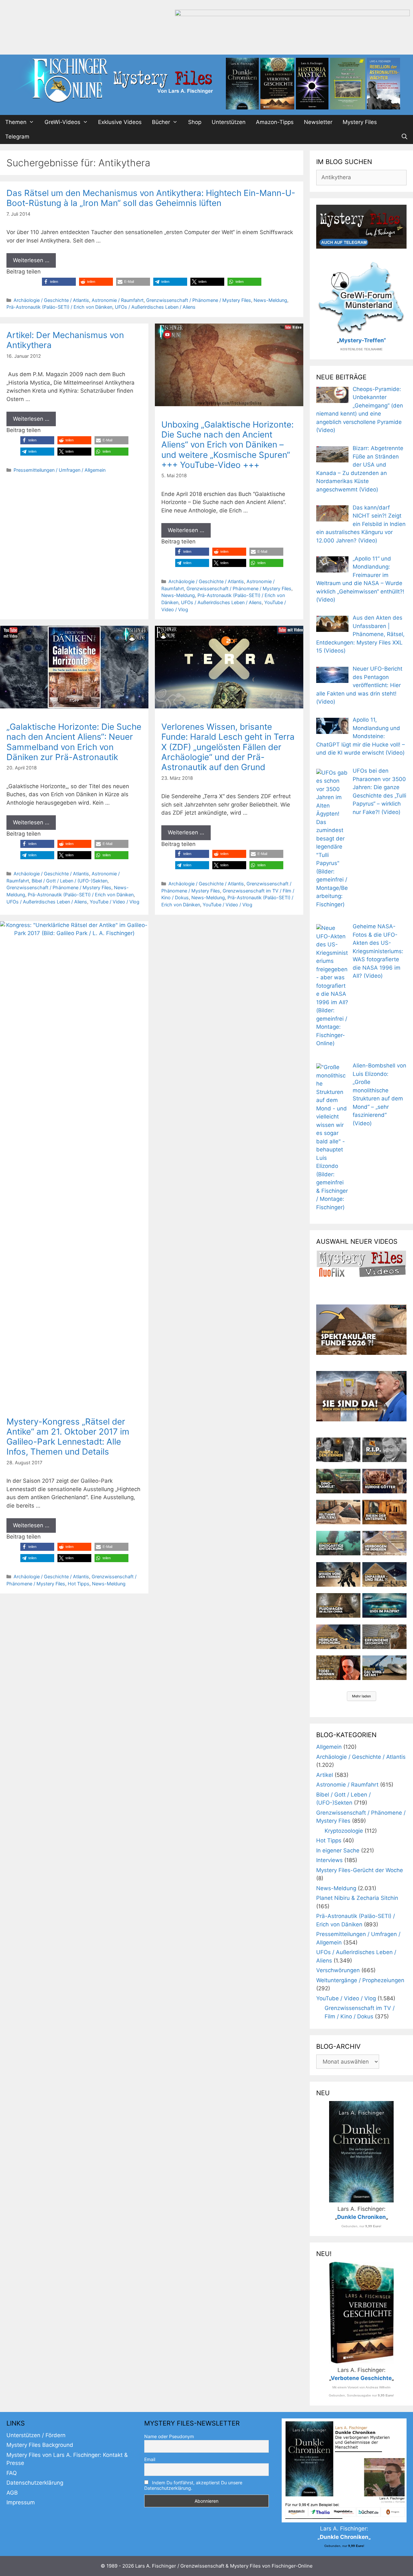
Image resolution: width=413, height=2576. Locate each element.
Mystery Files (360, 122)
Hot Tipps (79, 1584)
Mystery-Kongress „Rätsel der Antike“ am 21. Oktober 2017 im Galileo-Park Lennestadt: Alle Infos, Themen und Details (68, 1437)
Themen (16, 122)
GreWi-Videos (62, 122)
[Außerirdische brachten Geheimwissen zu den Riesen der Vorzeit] (338, 1574)
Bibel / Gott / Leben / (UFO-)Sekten (70, 881)
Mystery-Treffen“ (363, 340)
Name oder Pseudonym (169, 2436)
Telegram (17, 137)
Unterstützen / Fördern (36, 2435)
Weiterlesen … (31, 260)
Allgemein (329, 1747)
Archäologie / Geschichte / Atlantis (51, 300)
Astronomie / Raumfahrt (118, 300)
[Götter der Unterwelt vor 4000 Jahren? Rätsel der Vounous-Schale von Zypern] (384, 1481)
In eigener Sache (338, 1850)
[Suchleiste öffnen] (404, 137)
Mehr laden (362, 1696)
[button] (59, 282)
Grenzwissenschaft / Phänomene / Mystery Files (199, 300)
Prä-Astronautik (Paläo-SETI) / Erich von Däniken (59, 307)
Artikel (325, 1775)
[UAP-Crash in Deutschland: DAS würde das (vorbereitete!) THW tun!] (384, 1668)
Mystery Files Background (40, 2445)
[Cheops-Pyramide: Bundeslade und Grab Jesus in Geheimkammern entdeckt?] (384, 1543)
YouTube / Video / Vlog (115, 902)
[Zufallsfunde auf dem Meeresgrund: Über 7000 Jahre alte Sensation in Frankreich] (338, 1543)
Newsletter (318, 122)
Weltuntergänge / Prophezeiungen (360, 1980)
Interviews (329, 1860)
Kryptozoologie (344, 1831)
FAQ (12, 2473)
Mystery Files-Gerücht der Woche (360, 1870)
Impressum (21, 2502)
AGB (12, 2493)
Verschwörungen (338, 1970)
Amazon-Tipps (275, 122)
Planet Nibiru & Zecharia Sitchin (357, 1898)
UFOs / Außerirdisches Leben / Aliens (155, 307)
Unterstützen (229, 122)
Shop (195, 122)
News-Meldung (270, 300)
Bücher (161, 122)
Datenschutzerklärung (35, 2483)
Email (150, 2459)
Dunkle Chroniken (362, 2217)
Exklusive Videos (120, 122)
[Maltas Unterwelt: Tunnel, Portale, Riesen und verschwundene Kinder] (384, 1512)
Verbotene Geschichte (361, 2378)
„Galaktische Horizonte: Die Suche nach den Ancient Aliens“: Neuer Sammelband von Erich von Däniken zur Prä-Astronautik (74, 742)
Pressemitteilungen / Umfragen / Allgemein (60, 470)
